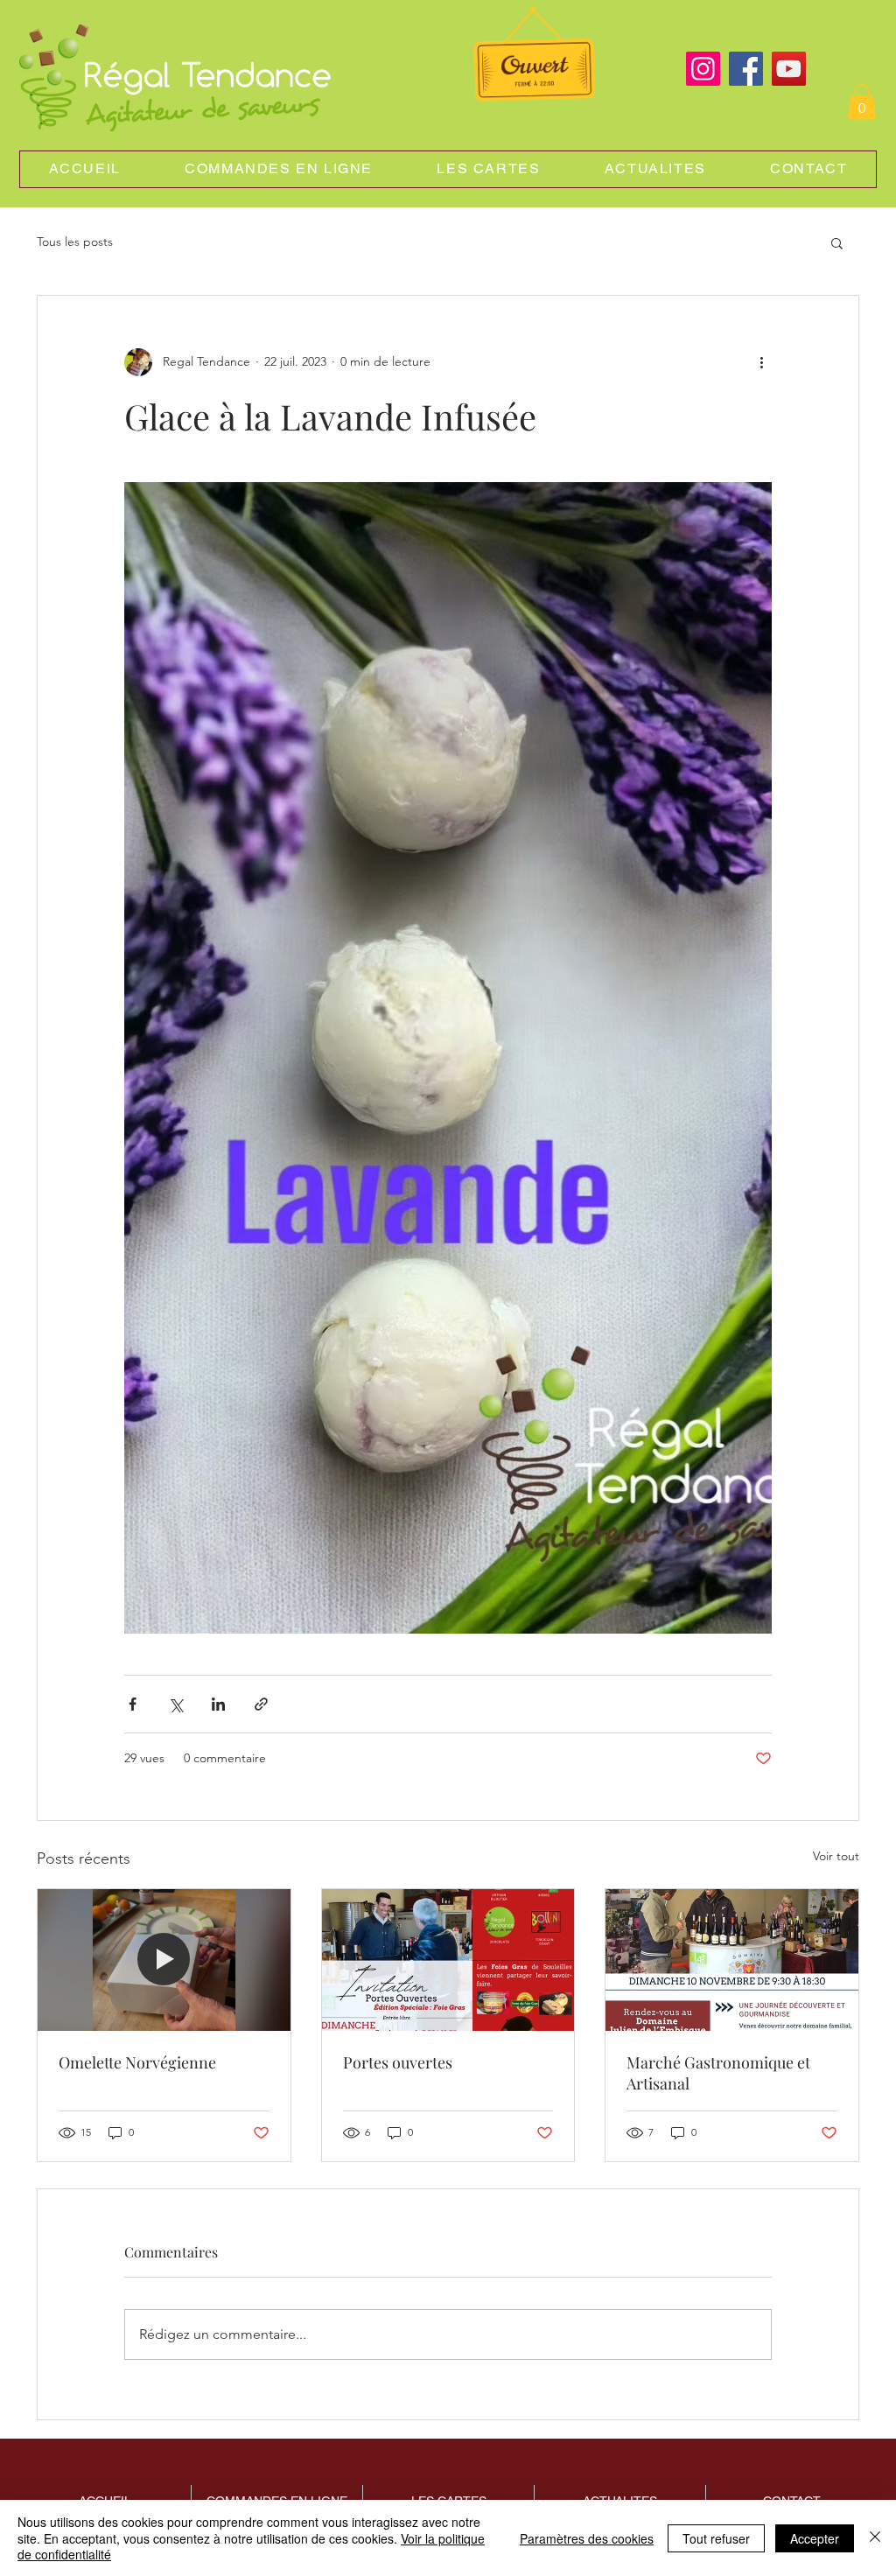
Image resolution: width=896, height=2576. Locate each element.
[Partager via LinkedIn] (218, 1704)
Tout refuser (716, 2538)
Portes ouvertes (398, 2062)
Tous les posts (75, 241)
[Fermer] (875, 2538)
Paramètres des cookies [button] (587, 2538)
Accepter (815, 2538)
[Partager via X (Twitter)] (175, 1704)
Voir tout (836, 1856)
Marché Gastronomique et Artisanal (718, 2073)
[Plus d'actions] (761, 362)
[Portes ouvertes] (448, 1960)
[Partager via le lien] (261, 1704)
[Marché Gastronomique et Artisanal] (732, 1960)
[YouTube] (789, 69)
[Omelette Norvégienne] (164, 1960)
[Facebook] (746, 69)
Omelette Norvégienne (137, 2062)
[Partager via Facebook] (133, 1704)
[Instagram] (703, 69)
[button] (862, 102)
